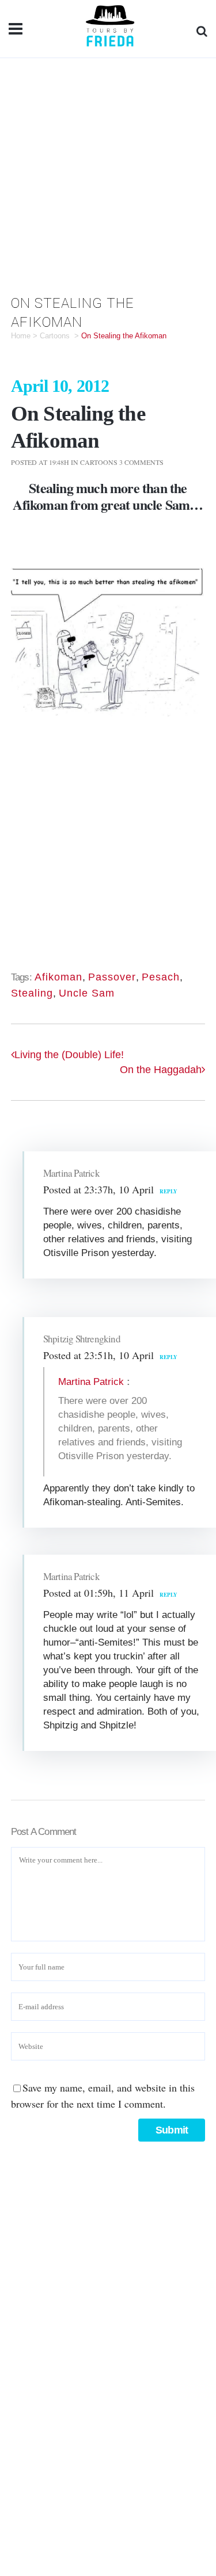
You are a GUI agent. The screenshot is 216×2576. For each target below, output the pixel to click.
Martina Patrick (71, 1173)
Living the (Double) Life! (69, 1055)
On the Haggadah (161, 1070)
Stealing (32, 993)
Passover (112, 977)
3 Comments (141, 462)
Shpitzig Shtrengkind (82, 1339)
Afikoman (40, 504)
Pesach (161, 977)
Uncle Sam (87, 993)
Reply (168, 1191)
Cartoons (55, 336)
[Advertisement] (108, 172)
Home (21, 336)
